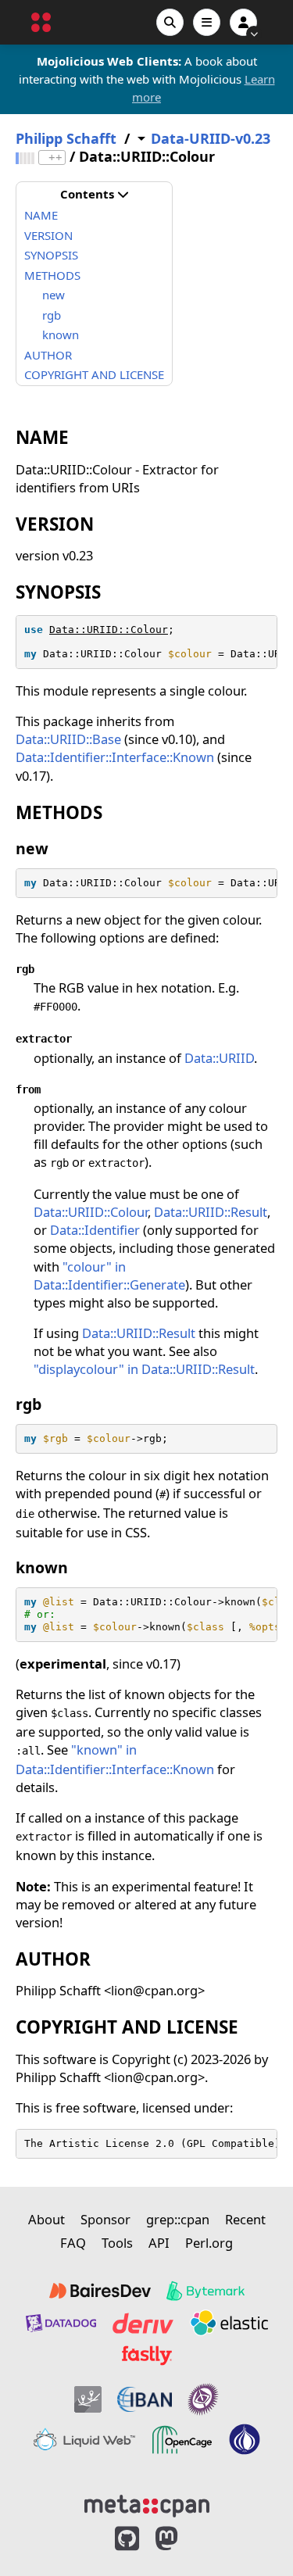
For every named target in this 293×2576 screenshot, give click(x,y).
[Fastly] (147, 2356)
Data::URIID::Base (68, 739)
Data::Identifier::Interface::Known (115, 757)
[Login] (243, 22)
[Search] (170, 22)
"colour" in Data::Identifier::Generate (109, 1275)
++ (55, 157)
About (46, 2219)
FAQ (73, 2243)
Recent (245, 2219)
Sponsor (105, 2219)
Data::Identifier (95, 1230)
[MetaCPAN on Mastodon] (182, 2539)
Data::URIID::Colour (109, 630)
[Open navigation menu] (207, 22)
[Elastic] (229, 2323)
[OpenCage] (182, 2440)
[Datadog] (61, 2323)
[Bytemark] (205, 2291)
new (54, 295)
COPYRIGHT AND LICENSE (94, 374)
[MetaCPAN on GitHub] (127, 2539)
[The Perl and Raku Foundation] (245, 2440)
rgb (52, 315)
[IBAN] (145, 2399)
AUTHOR (48, 355)
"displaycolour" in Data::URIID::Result (144, 1369)
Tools (117, 2243)
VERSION (48, 235)
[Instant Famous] (203, 2399)
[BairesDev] (100, 2291)
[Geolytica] (88, 2399)
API (159, 2243)
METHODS (52, 275)
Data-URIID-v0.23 (211, 139)
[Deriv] (143, 2323)
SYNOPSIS (51, 255)
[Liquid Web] (84, 2440)
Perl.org (209, 2243)
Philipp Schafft (66, 139)
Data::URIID (219, 1058)
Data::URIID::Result (211, 1212)
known (61, 335)
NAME (41, 215)
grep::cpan (178, 2219)
